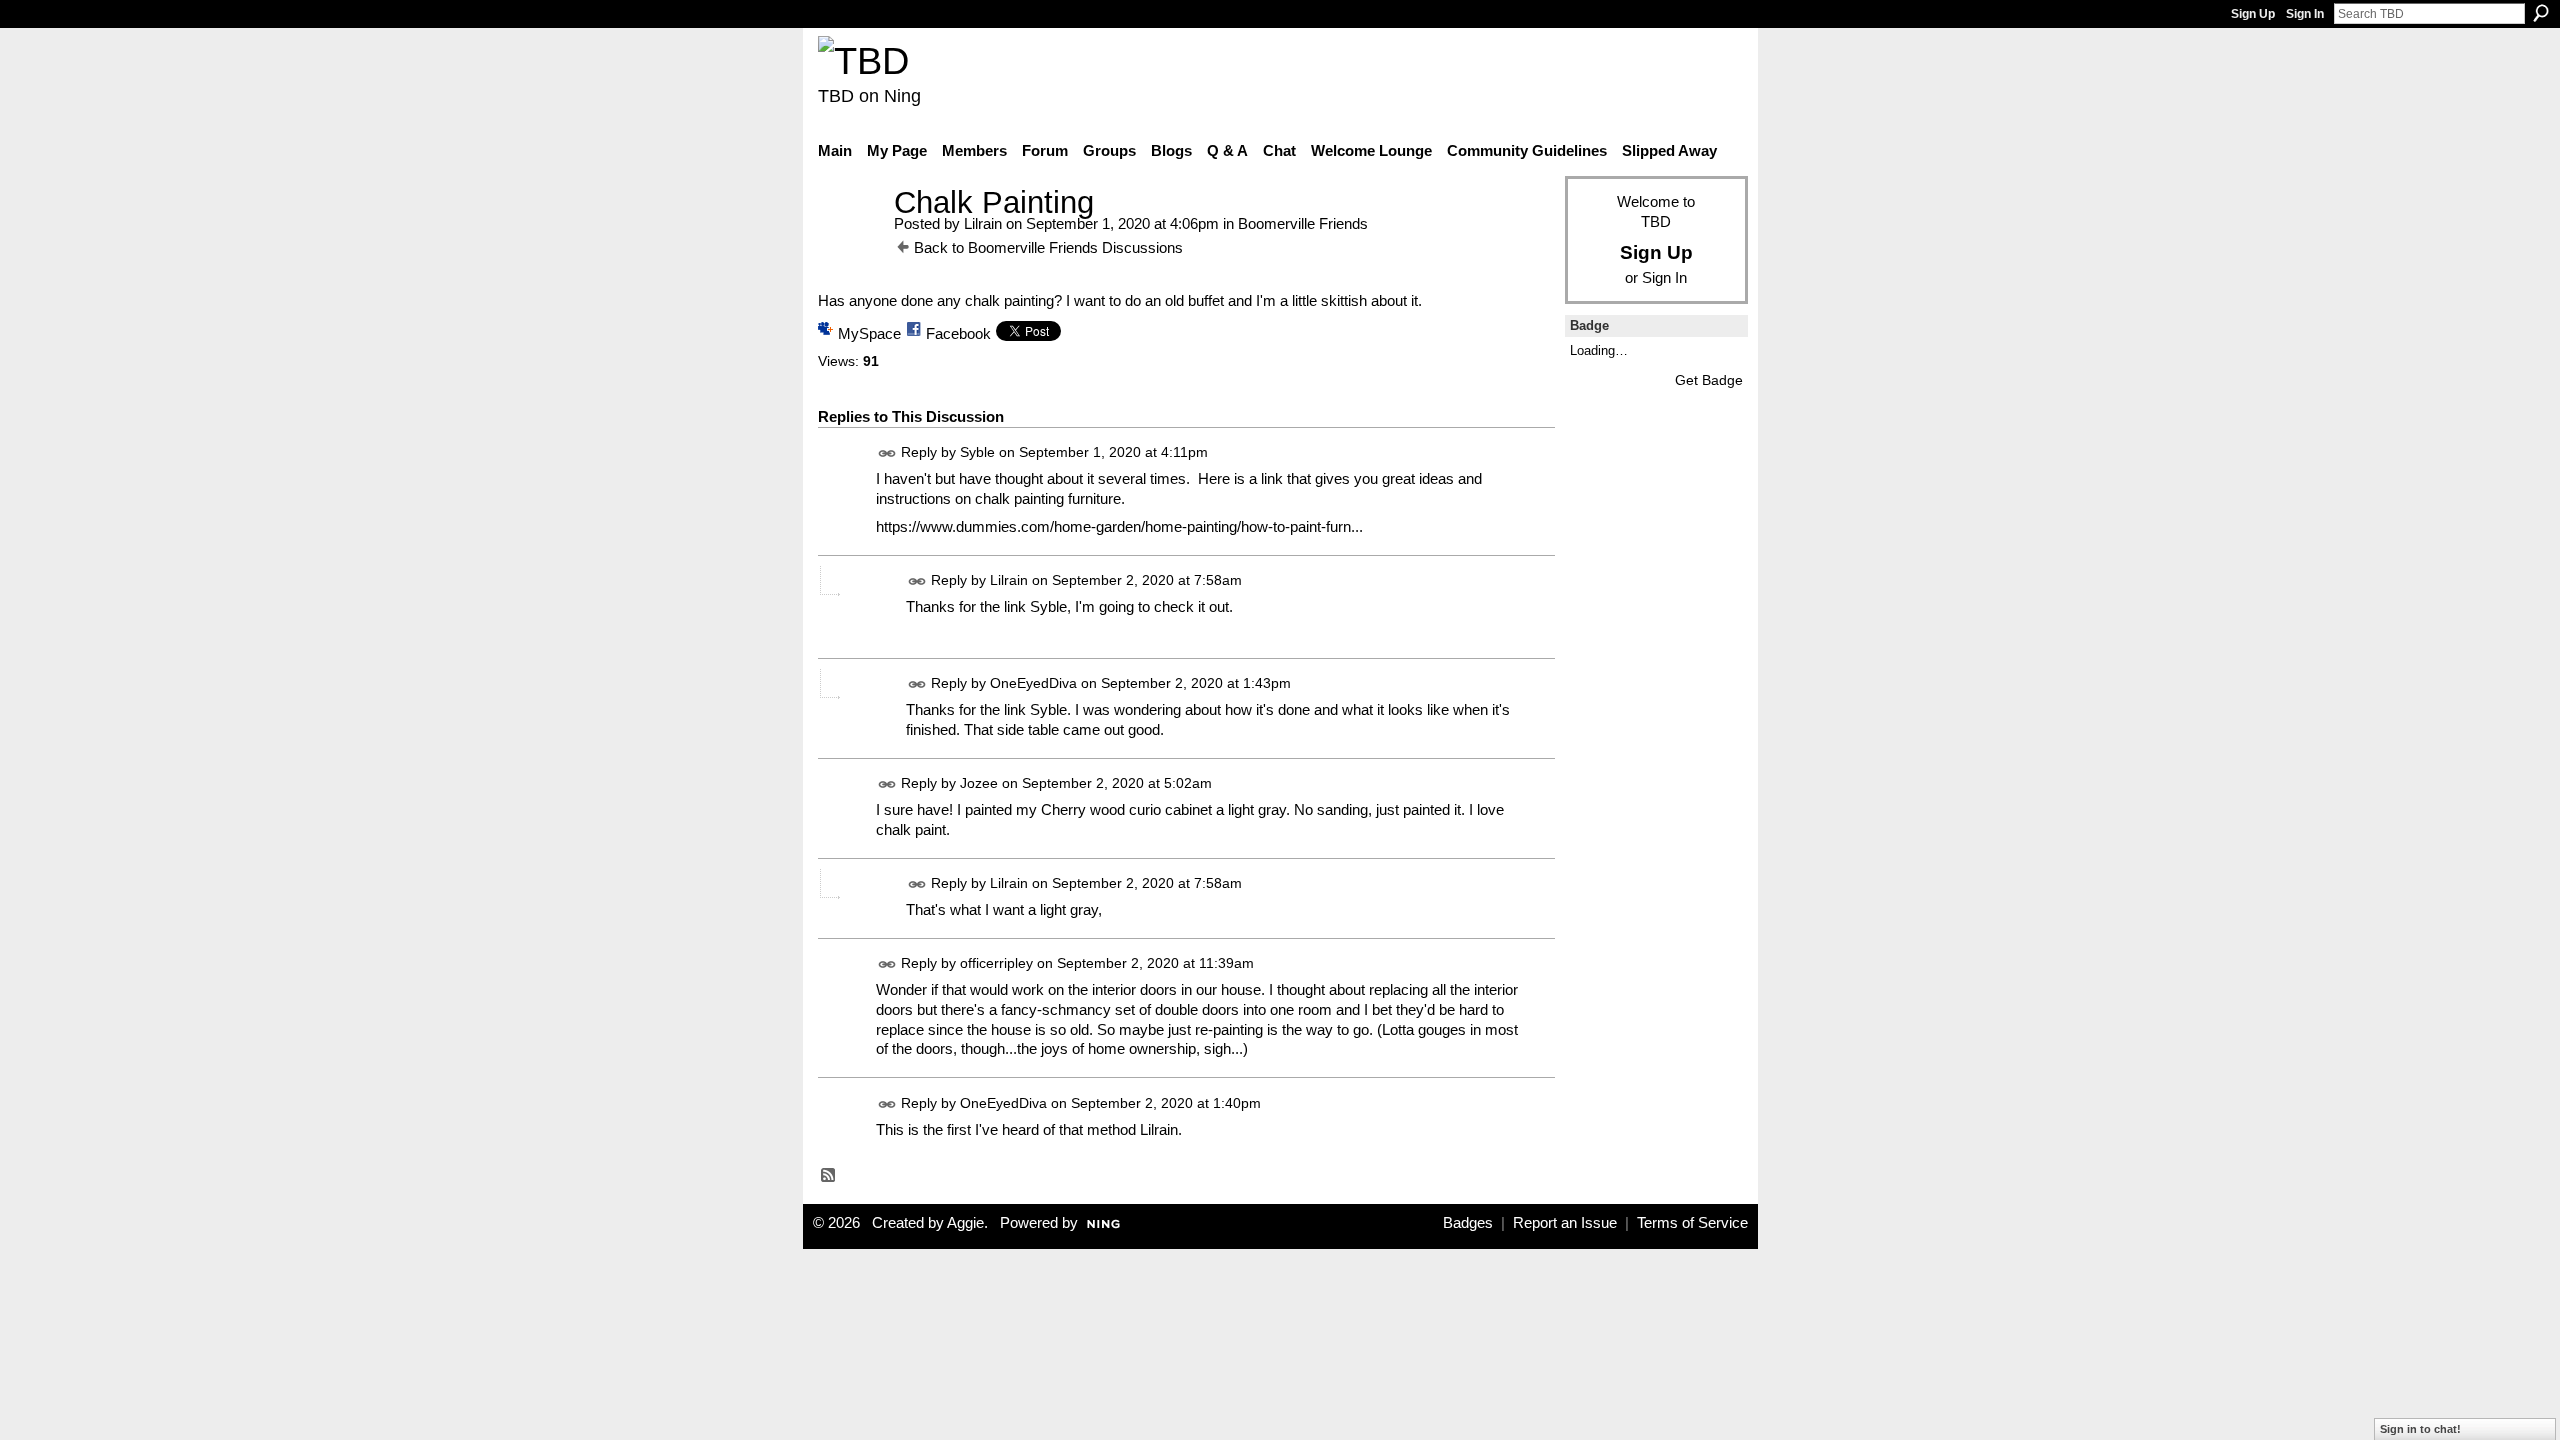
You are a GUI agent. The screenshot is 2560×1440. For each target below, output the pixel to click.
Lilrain (983, 223)
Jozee (979, 783)
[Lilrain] (850, 239)
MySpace (869, 333)
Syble (977, 453)
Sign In (2305, 14)
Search (2541, 13)
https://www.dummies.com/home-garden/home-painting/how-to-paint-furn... (1119, 526)
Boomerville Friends (1303, 223)
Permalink (887, 453)
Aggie (965, 1223)
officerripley (996, 963)
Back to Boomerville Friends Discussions (1048, 247)
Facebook (958, 333)
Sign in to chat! (2420, 1429)
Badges (1468, 1223)
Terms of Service (1692, 1223)
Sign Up (2253, 14)
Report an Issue (1565, 1223)
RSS (829, 1176)
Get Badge (1709, 380)
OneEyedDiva (1033, 683)
